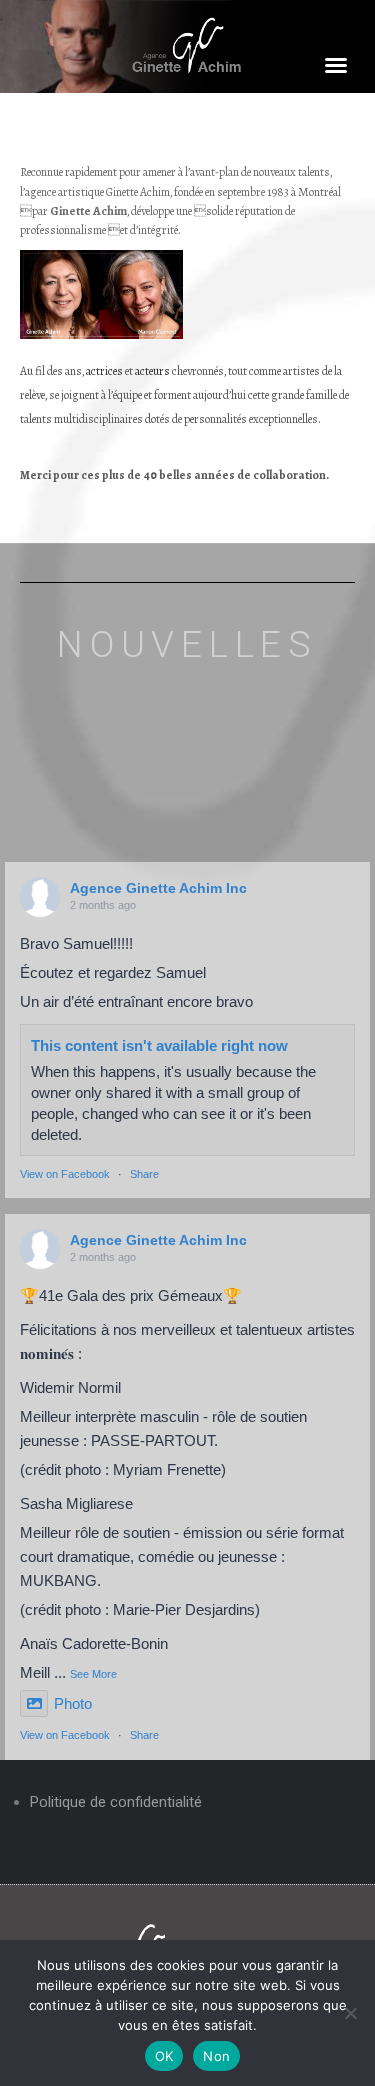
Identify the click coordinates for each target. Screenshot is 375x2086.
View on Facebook (65, 1174)
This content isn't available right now (159, 1045)
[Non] (350, 2013)
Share (144, 1174)
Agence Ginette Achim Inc (158, 888)
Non (216, 2056)
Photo (73, 1703)
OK (164, 2056)
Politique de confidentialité (116, 1802)
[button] (336, 65)
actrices (104, 371)
